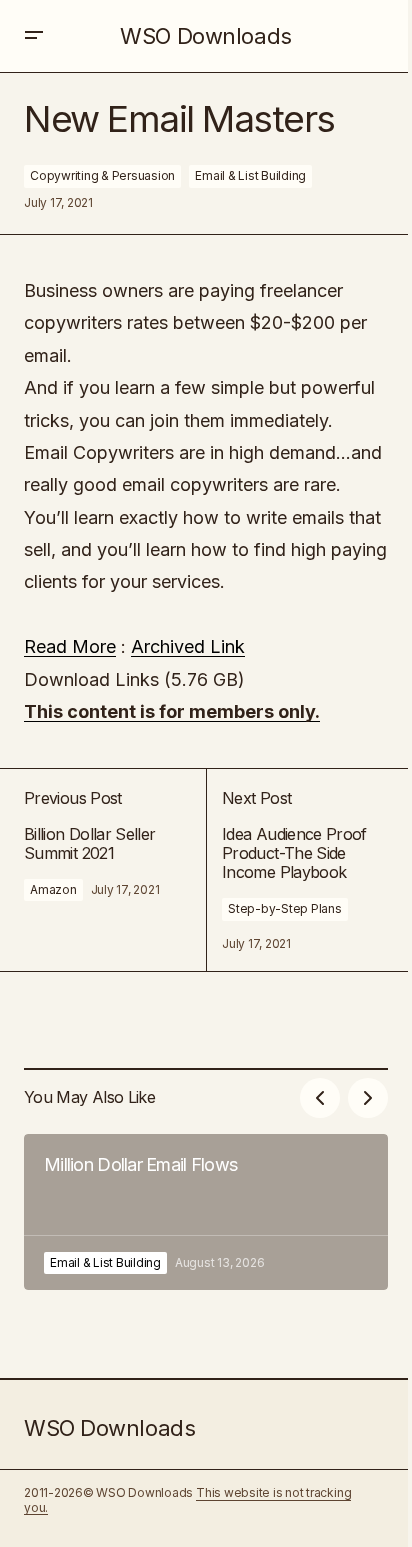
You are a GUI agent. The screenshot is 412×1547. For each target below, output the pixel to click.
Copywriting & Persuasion (102, 175)
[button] (34, 36)
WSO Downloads (205, 36)
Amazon (53, 889)
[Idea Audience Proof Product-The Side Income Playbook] (297, 870)
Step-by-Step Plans (285, 908)
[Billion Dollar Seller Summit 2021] (115, 870)
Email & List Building (250, 175)
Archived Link (188, 646)
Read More (70, 646)
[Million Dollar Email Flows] (206, 1212)
